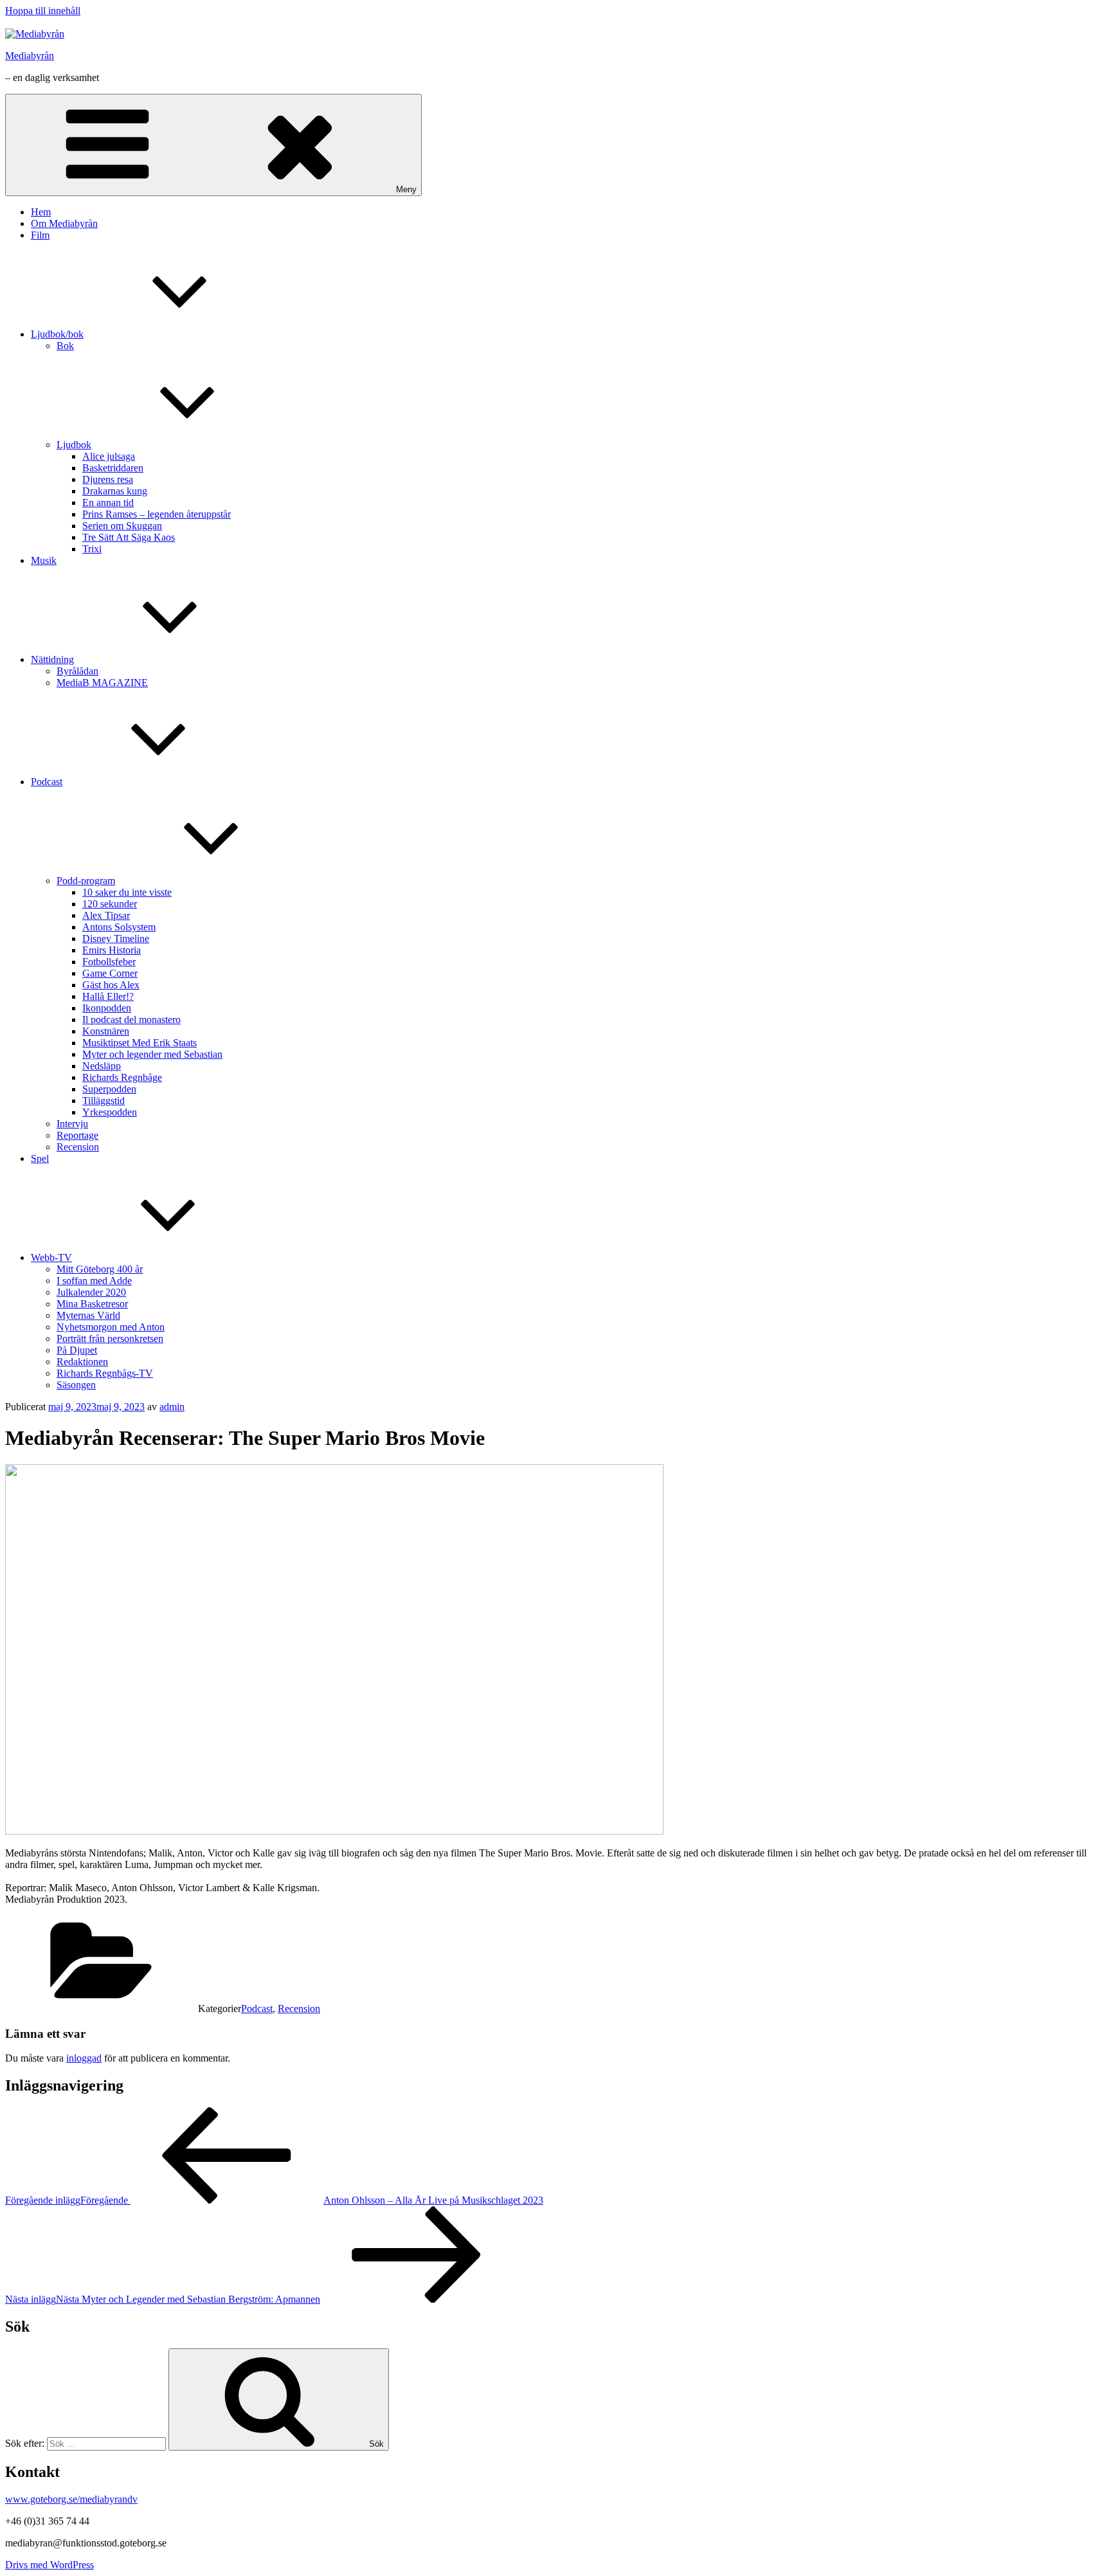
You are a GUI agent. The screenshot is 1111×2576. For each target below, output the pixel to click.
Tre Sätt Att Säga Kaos (129, 537)
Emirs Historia (112, 950)
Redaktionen (82, 1362)
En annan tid (108, 503)
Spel (40, 1158)
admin (172, 1407)
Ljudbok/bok (57, 334)
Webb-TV (51, 1257)
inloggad (84, 2058)
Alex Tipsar (106, 915)
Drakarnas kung (115, 491)
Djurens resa (108, 479)
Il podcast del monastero (131, 1020)
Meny (406, 189)
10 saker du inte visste (127, 892)
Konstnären (106, 1031)
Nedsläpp (102, 1066)
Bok (65, 346)
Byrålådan (77, 671)
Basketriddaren (113, 468)
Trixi (92, 549)
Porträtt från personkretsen (110, 1338)
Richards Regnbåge (122, 1077)
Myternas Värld (88, 1315)
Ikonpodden (107, 1008)
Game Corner (110, 973)
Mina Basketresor (92, 1304)
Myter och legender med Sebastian (152, 1054)
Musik (44, 560)
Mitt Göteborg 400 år (100, 1269)
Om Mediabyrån (64, 223)
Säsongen (76, 1385)
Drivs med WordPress (50, 2565)
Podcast (47, 782)
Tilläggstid (104, 1101)
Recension (78, 1147)
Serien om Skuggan (122, 526)
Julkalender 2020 (91, 1292)
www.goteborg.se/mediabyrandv (71, 2499)
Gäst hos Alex (111, 985)
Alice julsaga (109, 456)
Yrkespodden (110, 1112)
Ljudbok (74, 445)
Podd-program (86, 881)
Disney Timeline (116, 939)
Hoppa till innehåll (43, 11)
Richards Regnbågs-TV (105, 1373)
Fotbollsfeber (109, 962)
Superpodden (109, 1089)
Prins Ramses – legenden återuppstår (157, 514)
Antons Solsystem (119, 927)
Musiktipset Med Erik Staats (140, 1043)
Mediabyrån (30, 56)
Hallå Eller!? (108, 996)
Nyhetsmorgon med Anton (111, 1327)
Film (40, 235)
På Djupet (77, 1350)
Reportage (77, 1135)
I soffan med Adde (94, 1281)
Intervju (72, 1124)
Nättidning (52, 659)
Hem (41, 212)
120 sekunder (110, 904)
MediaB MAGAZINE (102, 683)
